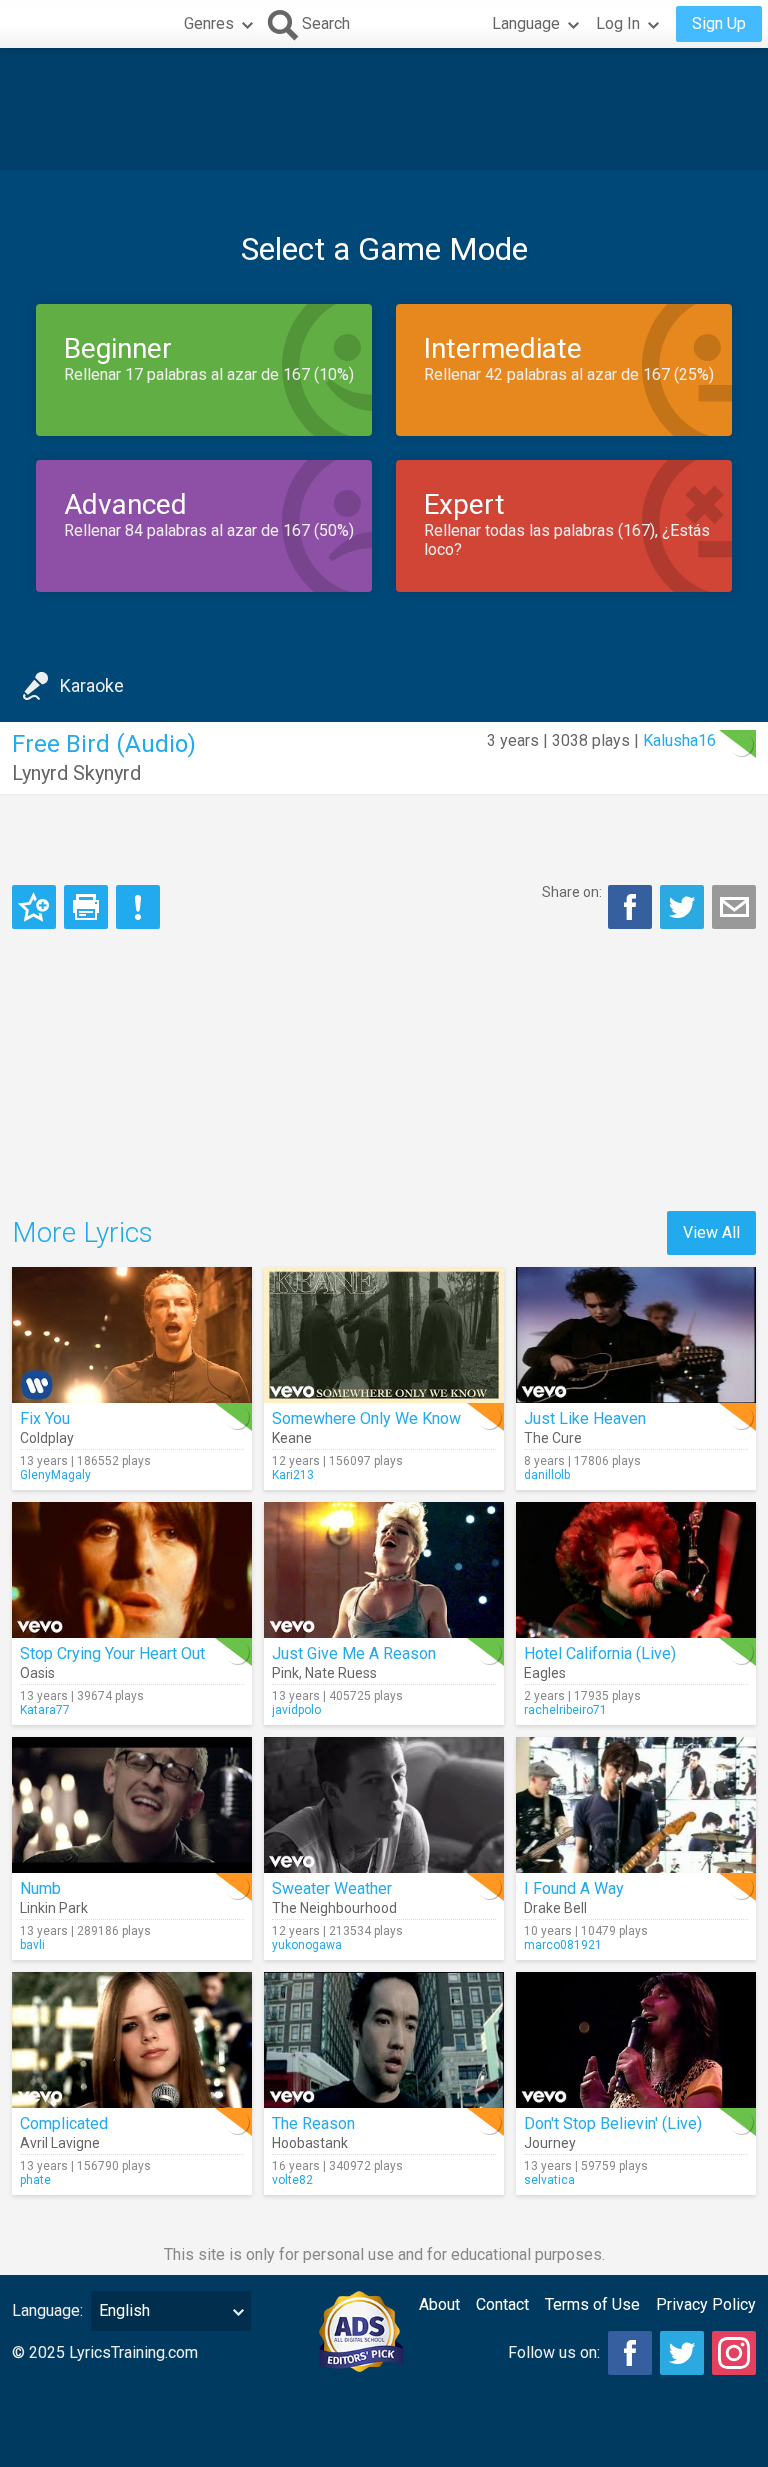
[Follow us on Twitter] (682, 2353)
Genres (209, 23)
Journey (550, 2143)
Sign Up (719, 23)
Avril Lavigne (60, 2143)
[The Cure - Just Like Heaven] (636, 1335)
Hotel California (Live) (600, 1653)
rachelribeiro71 (565, 1710)
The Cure (553, 1438)
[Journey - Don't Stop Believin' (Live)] (636, 2040)
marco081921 (563, 1945)
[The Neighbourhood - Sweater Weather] (384, 1805)
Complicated (64, 2123)
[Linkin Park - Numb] (132, 1805)
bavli (32, 1945)
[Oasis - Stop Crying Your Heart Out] (132, 1570)
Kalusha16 (679, 740)
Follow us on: (554, 2352)
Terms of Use (592, 2304)
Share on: (572, 892)
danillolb (547, 1475)
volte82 (292, 2180)
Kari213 (293, 1475)
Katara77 (45, 1710)
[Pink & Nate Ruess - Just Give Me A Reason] (384, 1570)
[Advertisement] (384, 109)
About (439, 2304)
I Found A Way (574, 1888)
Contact (502, 2304)
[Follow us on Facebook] (630, 2353)
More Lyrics (82, 1232)
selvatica (549, 2180)
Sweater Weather (332, 1888)
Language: (47, 2310)
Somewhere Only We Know (366, 1418)
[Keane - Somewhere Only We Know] (384, 1335)
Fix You (45, 1418)
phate (35, 2180)
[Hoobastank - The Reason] (384, 2040)
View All (711, 1232)
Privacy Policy (706, 2304)
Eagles (545, 1673)
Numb (40, 1888)
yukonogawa (307, 1945)
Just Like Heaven (585, 1418)
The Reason (313, 2123)
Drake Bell (555, 1908)
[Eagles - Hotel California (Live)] (636, 1570)
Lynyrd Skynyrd (76, 773)
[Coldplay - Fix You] (132, 1335)
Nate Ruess (341, 1673)
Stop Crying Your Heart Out (112, 1653)
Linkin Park (54, 1908)
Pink (285, 1673)
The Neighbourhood (334, 1908)
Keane (292, 1438)
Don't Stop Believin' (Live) (613, 2123)
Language (526, 23)
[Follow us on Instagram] (734, 2353)
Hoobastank (310, 2143)
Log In (618, 23)
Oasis (37, 1673)
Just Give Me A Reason (354, 1653)
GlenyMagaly (55, 1475)
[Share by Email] (734, 907)
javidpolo (296, 1710)
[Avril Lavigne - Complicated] (132, 2040)
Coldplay (47, 1438)
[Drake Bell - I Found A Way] (636, 1805)
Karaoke (92, 685)
